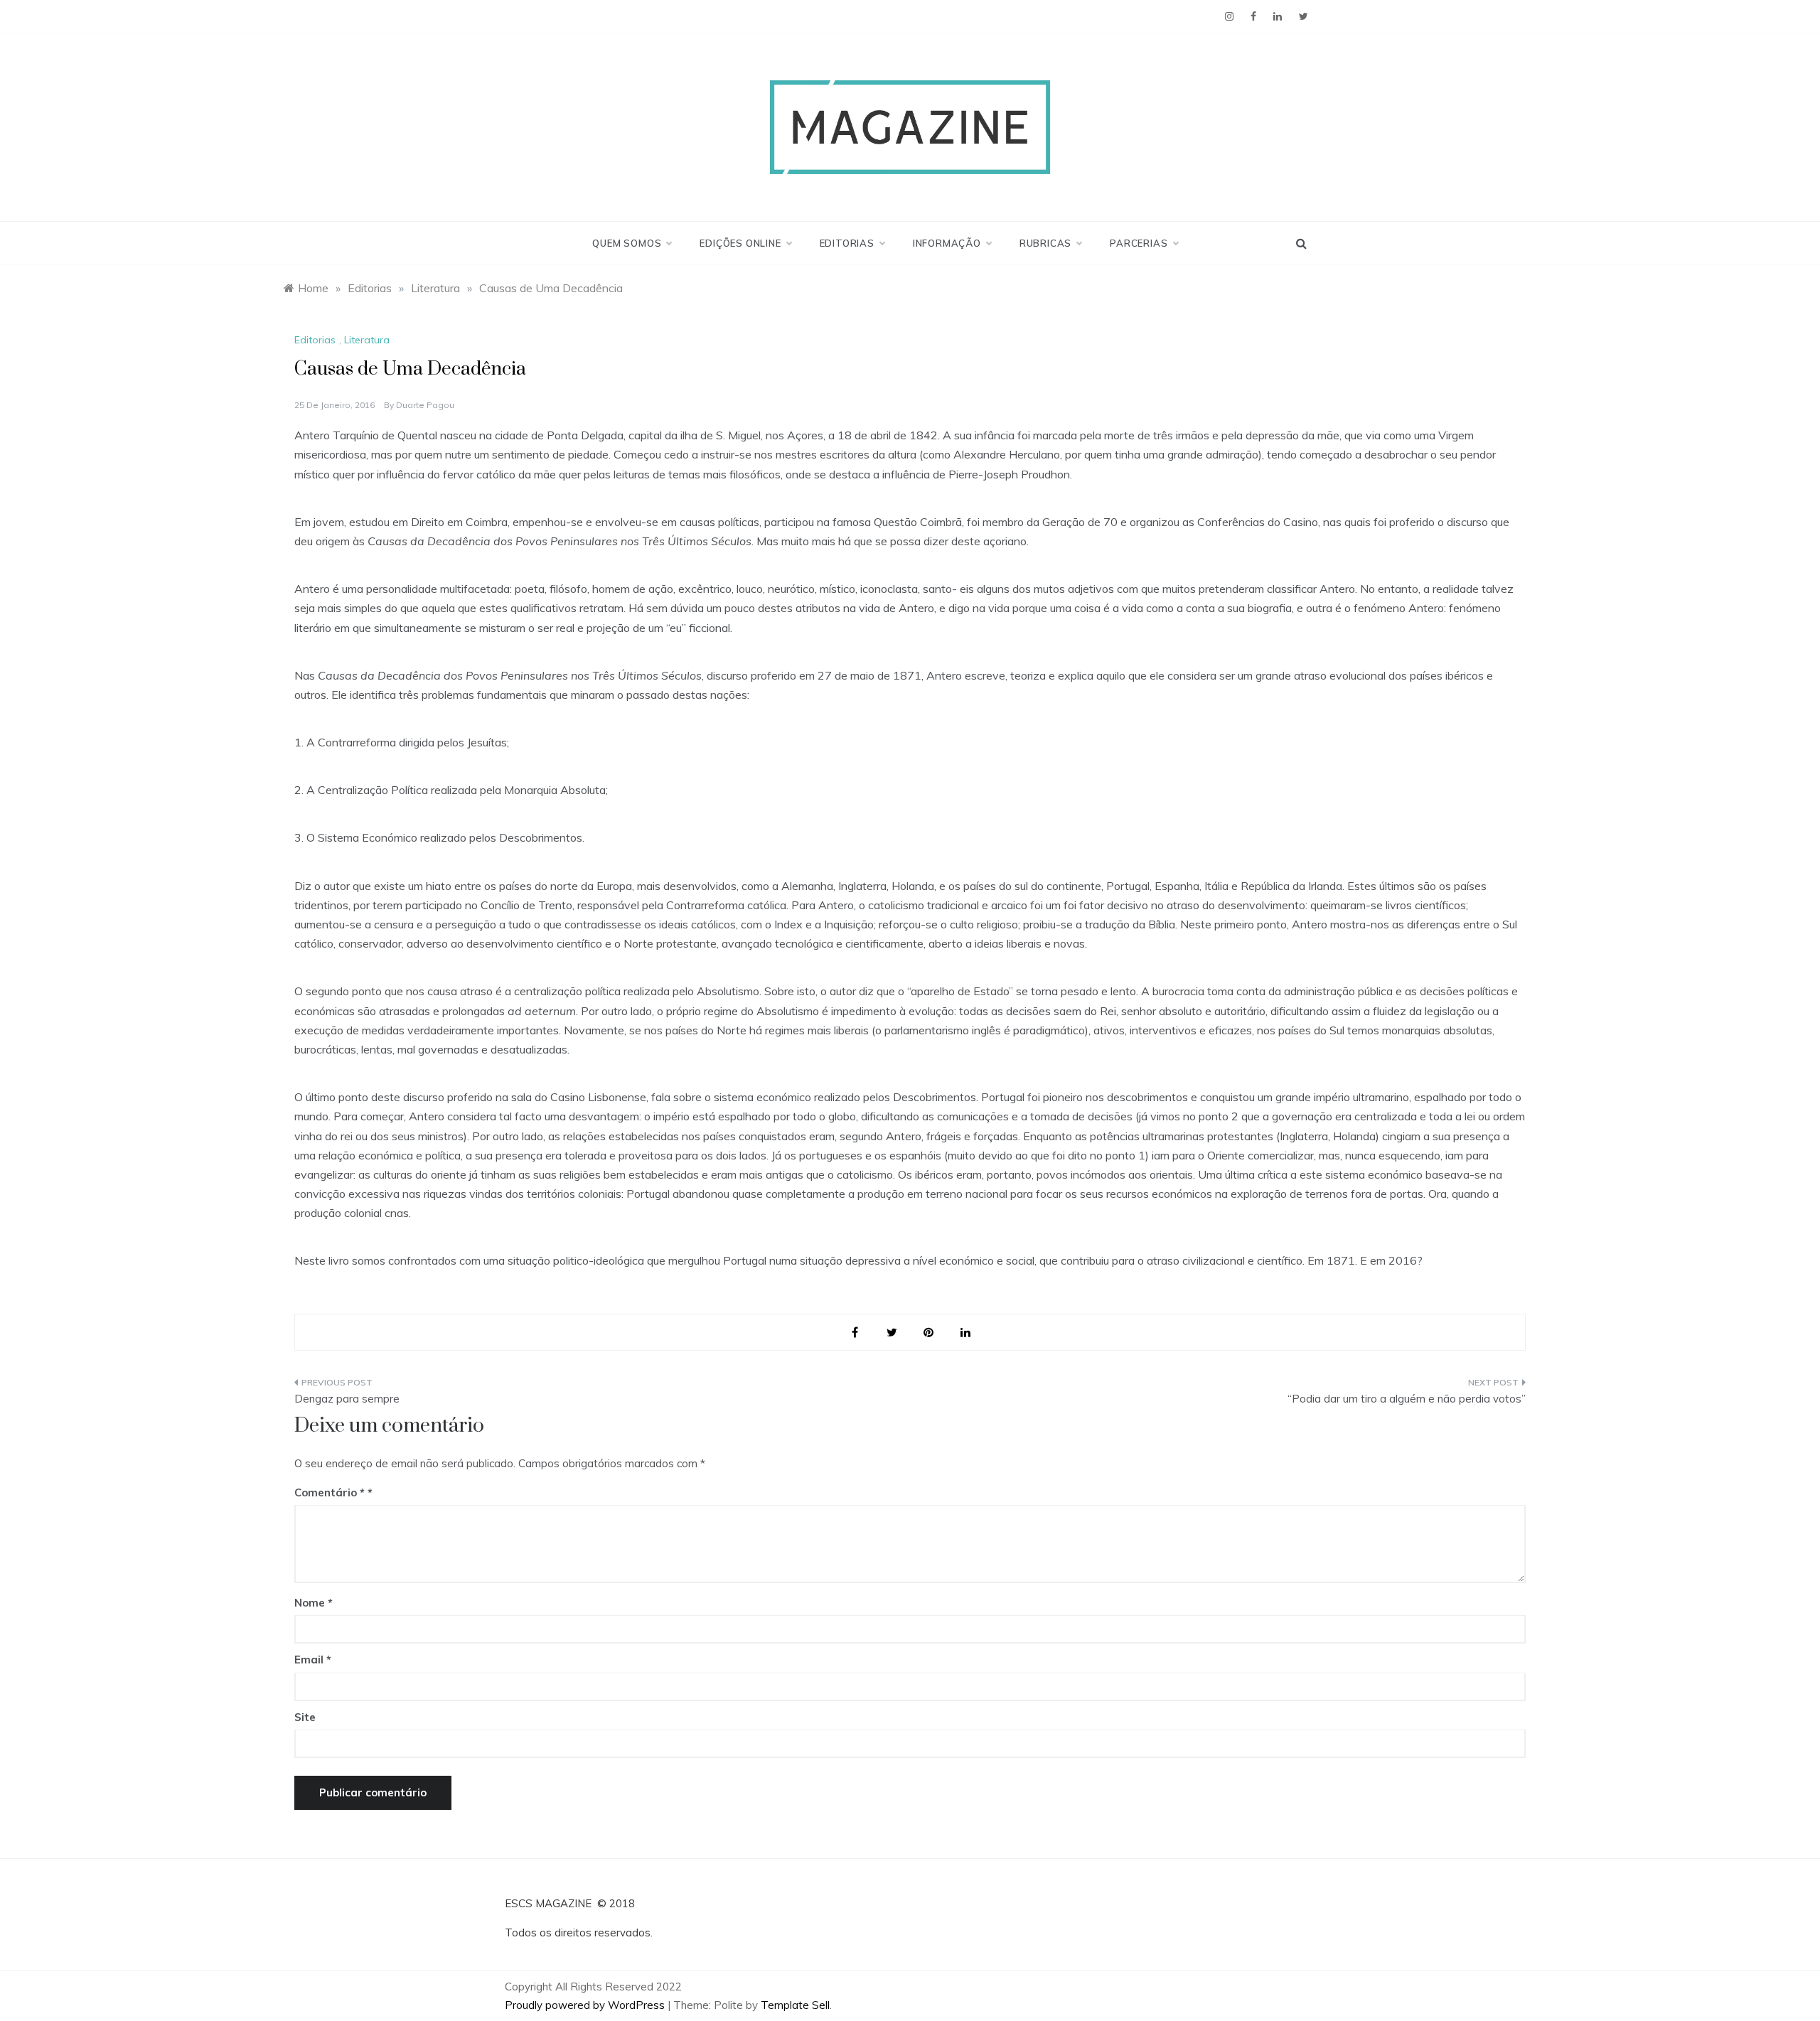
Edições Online (740, 243)
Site (305, 1717)
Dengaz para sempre (347, 1399)
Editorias (847, 243)
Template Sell (795, 2005)
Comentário (330, 1492)
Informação (947, 243)
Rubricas (1045, 243)
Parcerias (1139, 243)
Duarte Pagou (425, 405)
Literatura (367, 340)
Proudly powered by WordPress (586, 2005)
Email (313, 1660)
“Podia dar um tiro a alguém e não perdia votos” (1407, 1399)
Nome (314, 1603)
